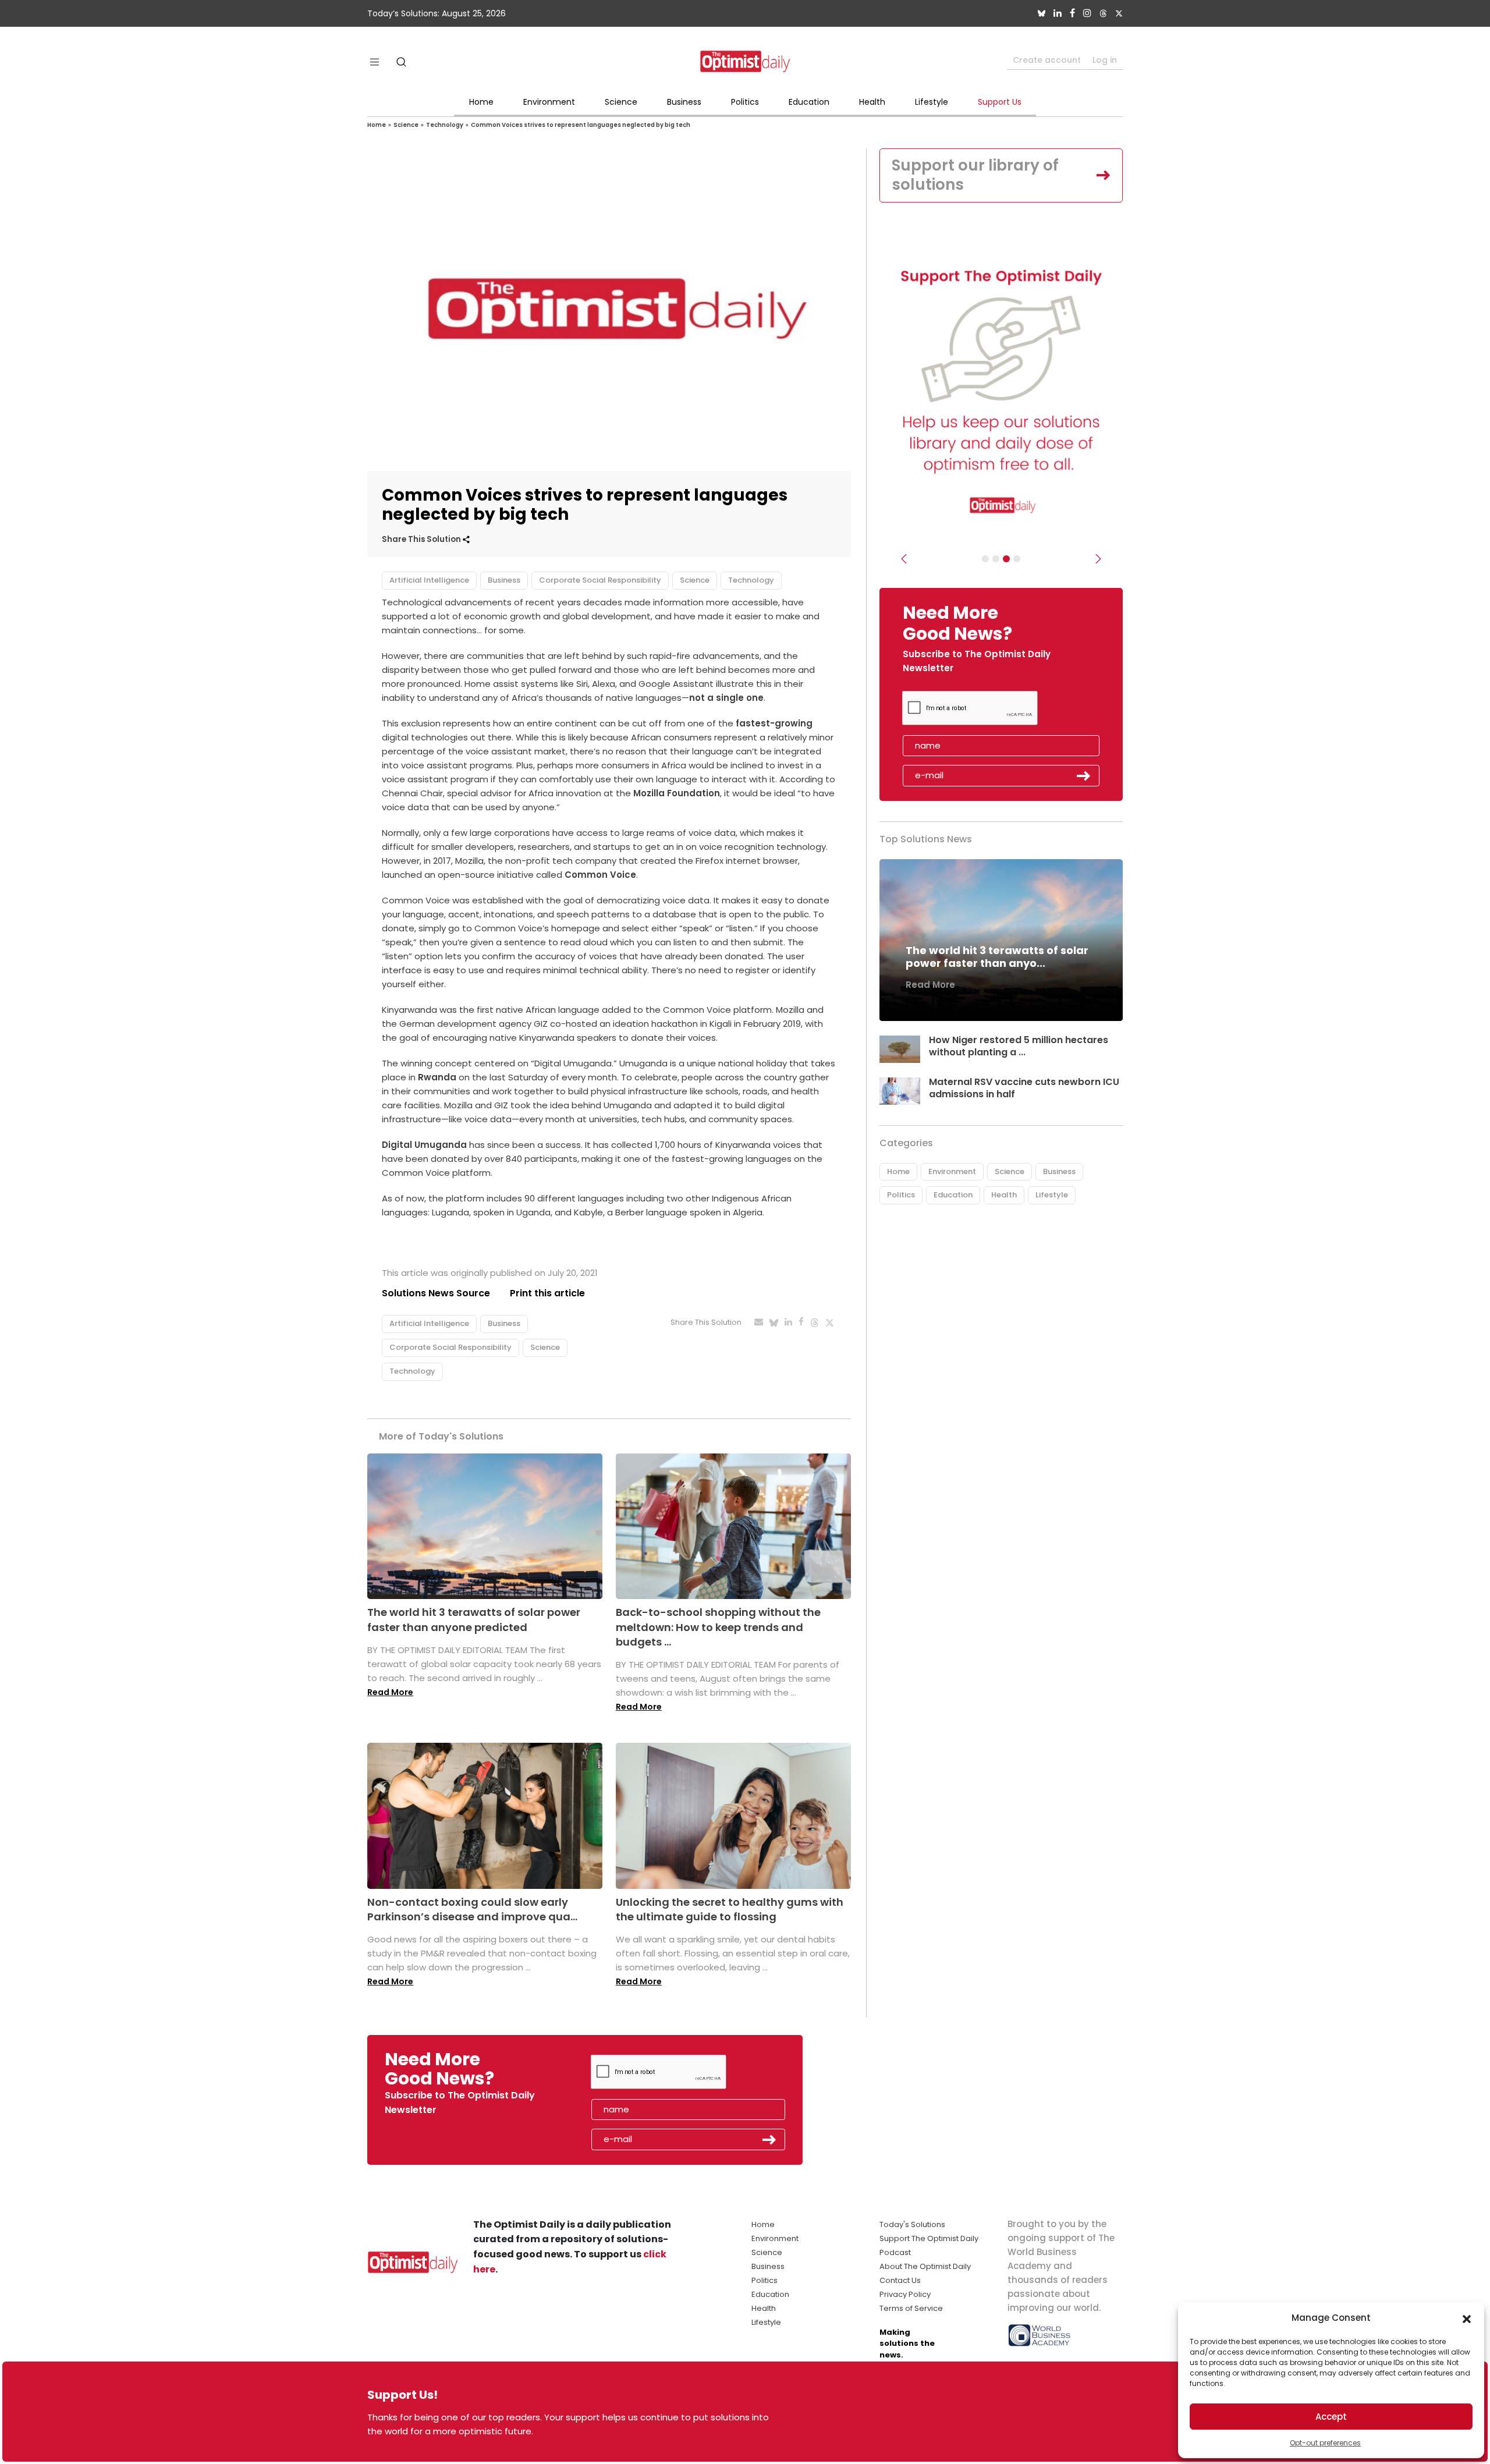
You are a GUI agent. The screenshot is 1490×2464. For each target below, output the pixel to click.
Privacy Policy (905, 2294)
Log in (1105, 60)
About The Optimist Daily (925, 2266)
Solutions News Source (436, 1293)
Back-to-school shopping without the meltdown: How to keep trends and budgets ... (718, 1627)
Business (684, 102)
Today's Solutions (912, 2224)
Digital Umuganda (424, 1145)
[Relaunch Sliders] (1017, 559)
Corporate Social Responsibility (600, 580)
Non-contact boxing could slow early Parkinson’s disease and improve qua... (472, 1909)
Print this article (547, 1293)
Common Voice (600, 875)
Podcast (895, 2252)
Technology (445, 125)
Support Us (1000, 102)
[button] (1467, 2318)
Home (481, 102)
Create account (1047, 60)
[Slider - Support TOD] (1006, 559)
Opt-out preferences (1325, 2443)
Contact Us (900, 2280)
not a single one (726, 698)
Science (621, 102)
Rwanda (436, 1077)
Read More (390, 1692)
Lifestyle (932, 102)
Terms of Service (911, 2308)
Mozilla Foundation (677, 793)
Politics (745, 102)
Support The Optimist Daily (929, 2238)
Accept (1331, 2417)
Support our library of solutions (975, 175)
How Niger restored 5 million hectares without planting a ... (1019, 1046)
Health (872, 102)
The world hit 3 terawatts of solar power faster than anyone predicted (474, 1619)
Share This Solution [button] (422, 539)
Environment (549, 102)
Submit (1084, 776)
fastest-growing (773, 723)
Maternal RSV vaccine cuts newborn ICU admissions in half (1024, 1088)
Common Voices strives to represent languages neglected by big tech (581, 125)
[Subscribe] (985, 559)
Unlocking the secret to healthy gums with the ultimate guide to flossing (730, 1909)
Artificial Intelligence (429, 580)
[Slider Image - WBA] (996, 559)
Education (809, 102)
